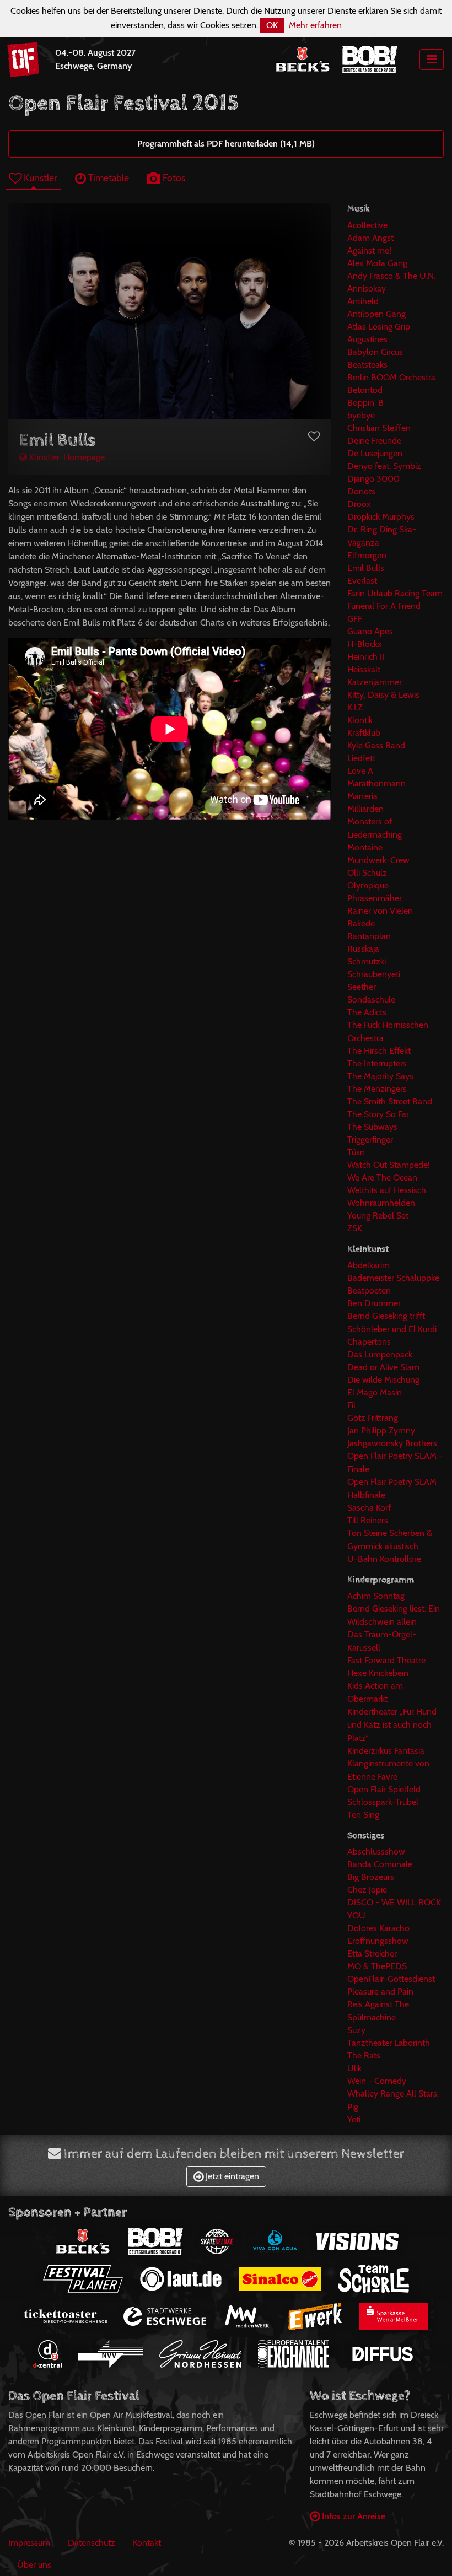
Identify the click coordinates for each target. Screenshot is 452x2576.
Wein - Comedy (377, 2081)
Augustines (367, 339)
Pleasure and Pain (380, 1992)
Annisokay (367, 289)
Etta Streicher (372, 1953)
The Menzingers (377, 1089)
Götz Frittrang (373, 1418)
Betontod (365, 390)
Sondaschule (371, 999)
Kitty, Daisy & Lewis (383, 695)
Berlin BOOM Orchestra (391, 377)
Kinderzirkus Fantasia (386, 1751)
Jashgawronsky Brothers (392, 1443)
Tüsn (356, 1152)
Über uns (34, 2565)
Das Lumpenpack (380, 1354)
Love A (360, 771)
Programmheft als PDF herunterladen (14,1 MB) (226, 144)
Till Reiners (368, 1520)
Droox (359, 504)
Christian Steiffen (379, 428)
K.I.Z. (356, 707)
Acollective (367, 225)
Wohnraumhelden (381, 1203)
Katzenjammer (375, 682)
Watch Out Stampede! (389, 1165)
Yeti (354, 2119)
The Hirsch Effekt (379, 1051)
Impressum (29, 2543)
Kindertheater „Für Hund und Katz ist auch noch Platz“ (392, 1725)
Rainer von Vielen (380, 911)
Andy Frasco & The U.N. (391, 276)
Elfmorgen (367, 555)
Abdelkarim (368, 1265)
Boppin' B (365, 403)
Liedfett (361, 758)
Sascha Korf (369, 1508)
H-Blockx (365, 644)
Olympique (368, 885)
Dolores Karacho (378, 1928)
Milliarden (365, 809)
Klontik (360, 720)
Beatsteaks (367, 365)
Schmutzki (367, 961)
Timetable (107, 178)
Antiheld (363, 301)
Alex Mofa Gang (377, 263)
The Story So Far (378, 1114)
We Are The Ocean (382, 1177)
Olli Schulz (367, 873)
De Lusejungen (375, 453)
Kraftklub (364, 733)
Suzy (356, 2030)
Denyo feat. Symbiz (384, 466)
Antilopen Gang (376, 314)
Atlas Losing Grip (379, 327)
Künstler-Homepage (66, 457)
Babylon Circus (375, 352)
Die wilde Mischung (383, 1380)
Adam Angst (370, 238)
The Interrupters (377, 1063)
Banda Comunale (380, 1864)
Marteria (362, 796)
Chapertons (369, 1342)
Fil (351, 1405)
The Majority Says (380, 1076)
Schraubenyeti (374, 974)
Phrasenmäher (375, 898)
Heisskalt (364, 669)
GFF (355, 619)
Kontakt (147, 2543)
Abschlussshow (376, 1852)
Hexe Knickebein (378, 1673)
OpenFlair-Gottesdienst (391, 1979)
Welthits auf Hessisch (387, 1190)
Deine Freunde (374, 441)
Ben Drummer (374, 1303)
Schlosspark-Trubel (383, 1802)
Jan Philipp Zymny (381, 1430)
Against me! (369, 250)
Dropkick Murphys (381, 517)
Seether (362, 987)
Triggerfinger (370, 1139)
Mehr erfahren (315, 25)
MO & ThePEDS (377, 1966)
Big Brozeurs (371, 1877)
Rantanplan (369, 936)
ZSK (355, 1228)
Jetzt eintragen (231, 2176)
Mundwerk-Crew (378, 860)
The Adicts (367, 1012)
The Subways (372, 1127)
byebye (361, 415)
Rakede (361, 923)
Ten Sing (363, 1815)
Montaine (365, 847)
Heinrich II (366, 657)
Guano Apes (370, 631)
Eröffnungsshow (378, 1941)
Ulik (354, 2068)
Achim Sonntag (376, 1596)
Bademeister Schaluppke (393, 1278)
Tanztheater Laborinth (389, 2043)
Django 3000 (373, 479)
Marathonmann (376, 783)
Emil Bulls (366, 568)
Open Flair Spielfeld (384, 1789)
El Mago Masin (375, 1392)
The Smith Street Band (390, 1101)
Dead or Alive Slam (383, 1367)
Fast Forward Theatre (386, 1660)
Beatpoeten (369, 1290)
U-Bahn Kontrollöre (384, 1559)
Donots (361, 491)
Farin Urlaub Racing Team (395, 593)
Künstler (39, 178)
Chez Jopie (367, 1890)
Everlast (362, 581)
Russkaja (363, 949)
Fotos (173, 178)
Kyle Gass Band (376, 745)
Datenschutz (92, 2543)
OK (272, 25)
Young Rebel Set (378, 1216)
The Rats (364, 2055)
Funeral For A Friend (384, 606)
